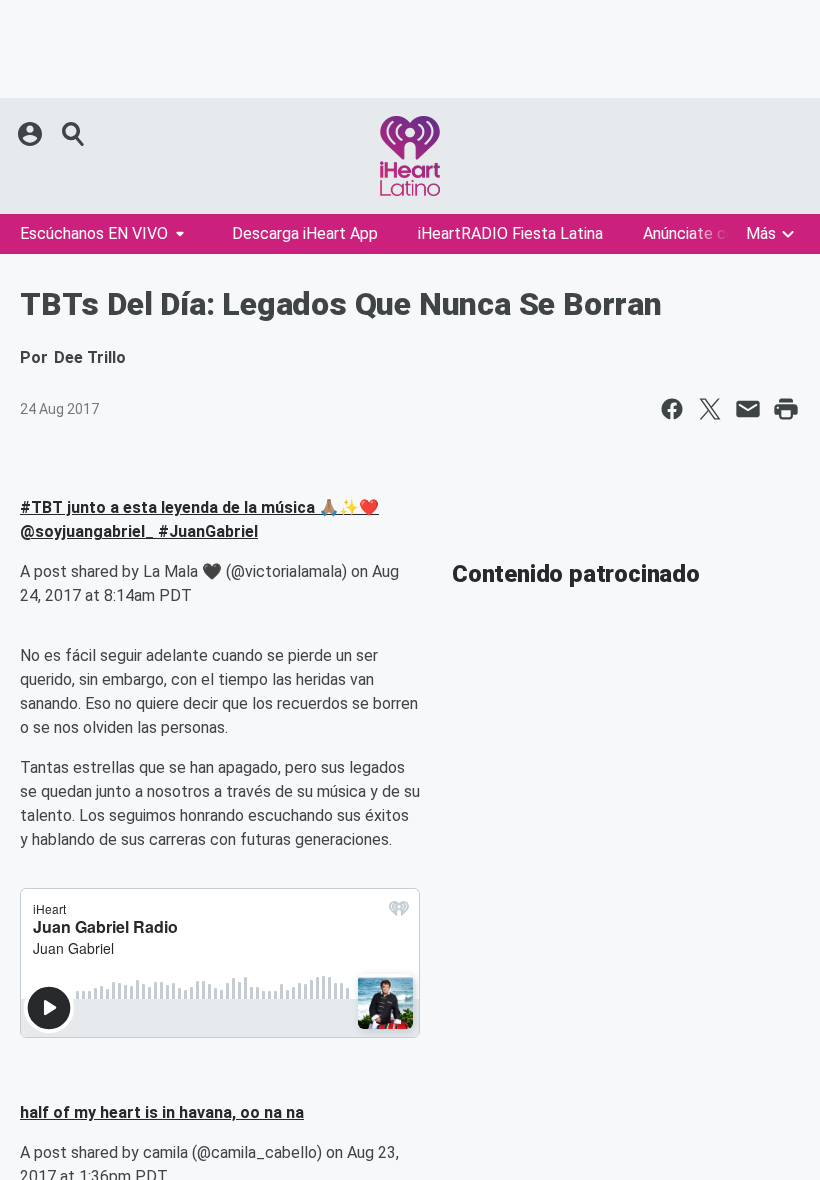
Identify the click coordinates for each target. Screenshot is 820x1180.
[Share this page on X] (710, 409)
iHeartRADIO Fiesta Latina (510, 233)
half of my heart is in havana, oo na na (162, 1112)
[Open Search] (74, 134)
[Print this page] (786, 409)
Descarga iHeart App (305, 233)
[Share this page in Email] (748, 409)
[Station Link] (410, 156)
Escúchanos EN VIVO (94, 233)
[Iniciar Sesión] (32, 134)
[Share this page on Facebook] (672, 409)
